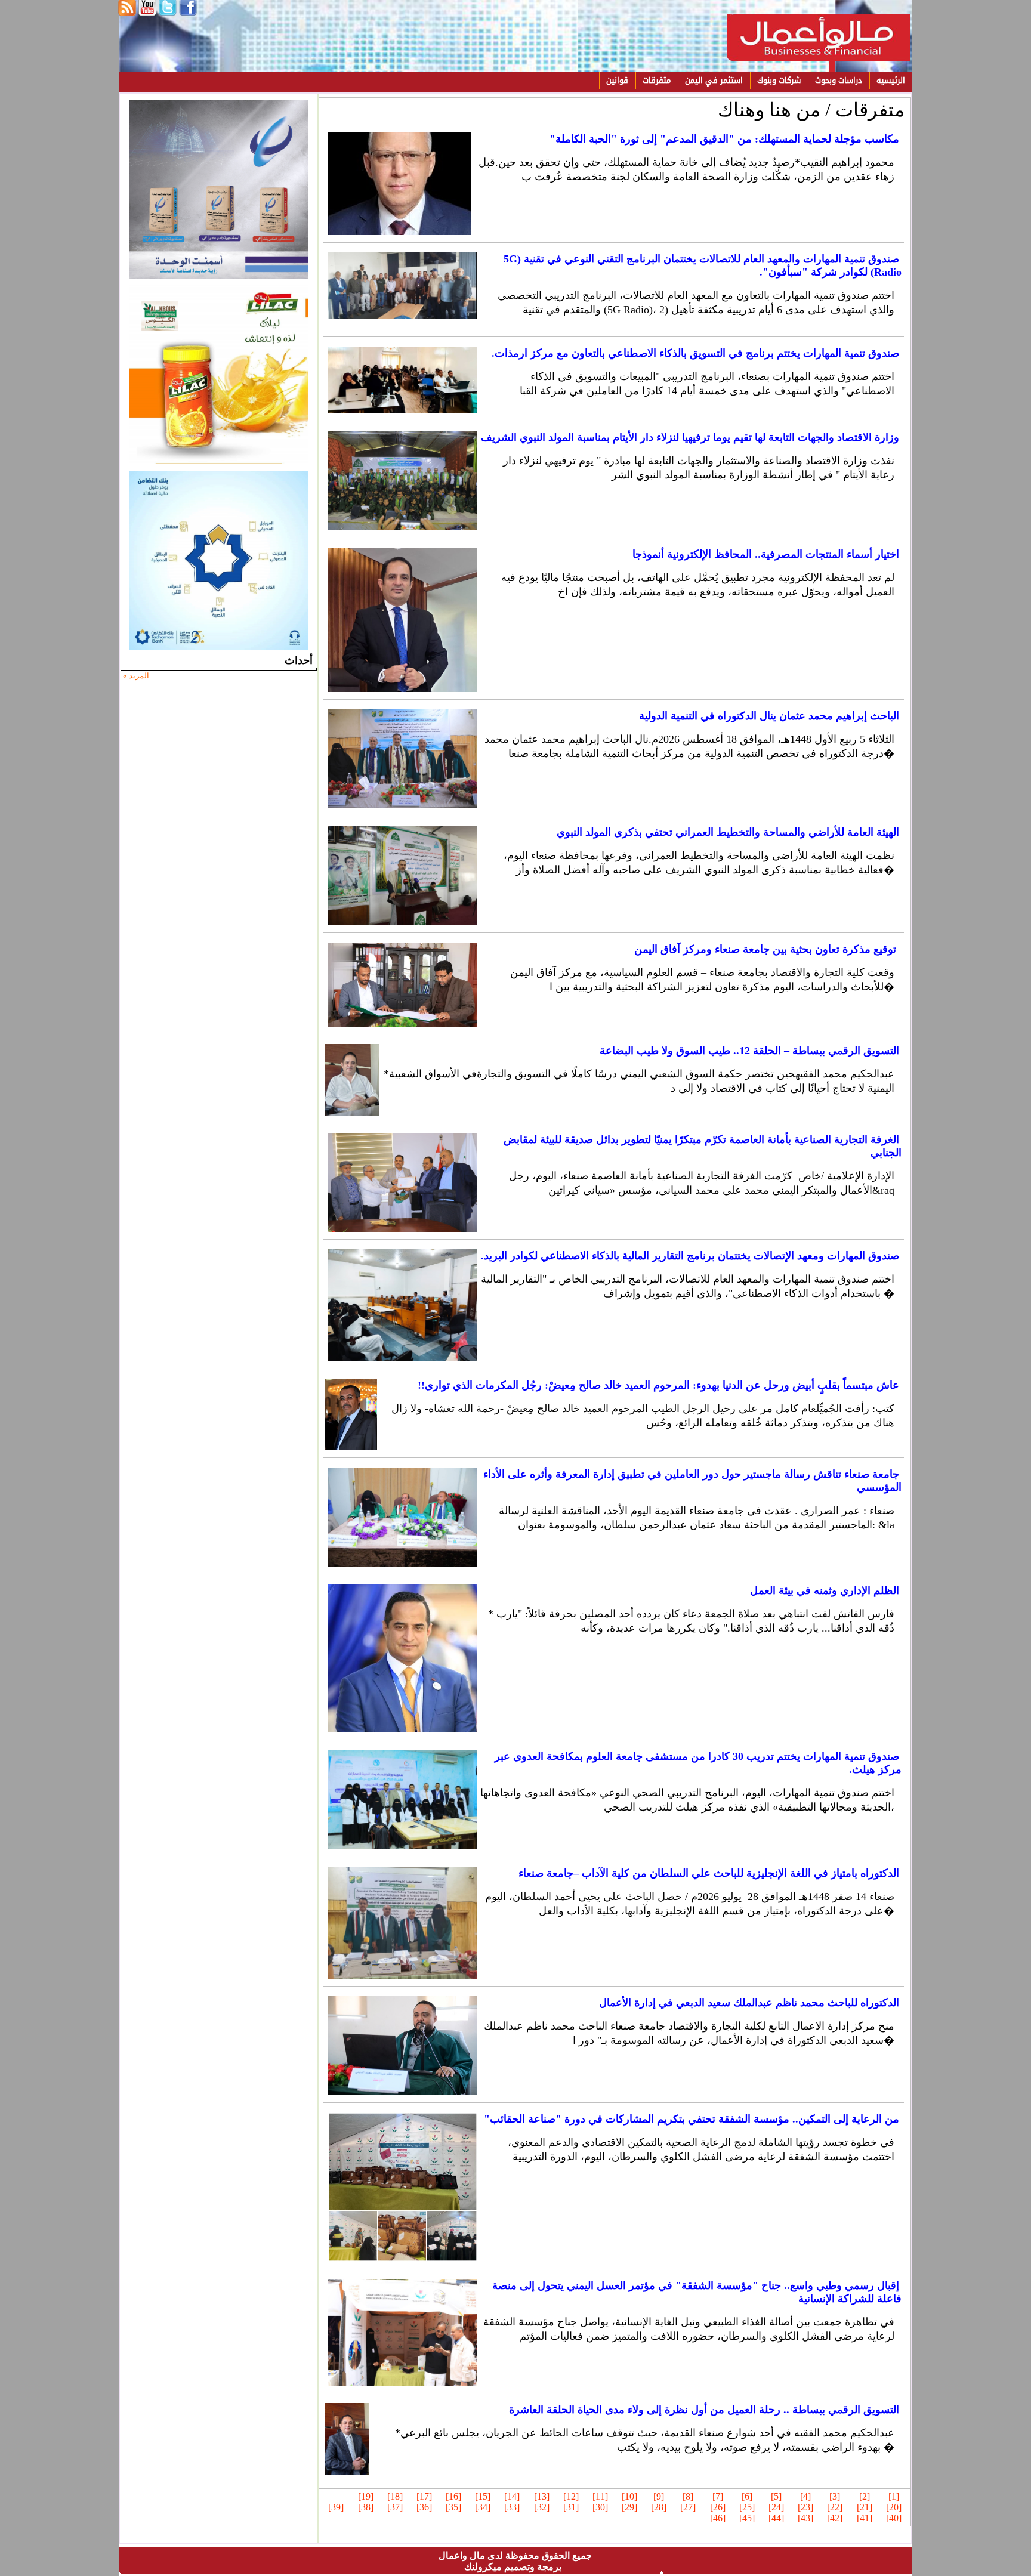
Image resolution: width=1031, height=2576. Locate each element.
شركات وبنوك (779, 80)
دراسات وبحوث (839, 80)
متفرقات (657, 80)
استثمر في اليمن (714, 80)
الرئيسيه (891, 80)
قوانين (617, 80)
